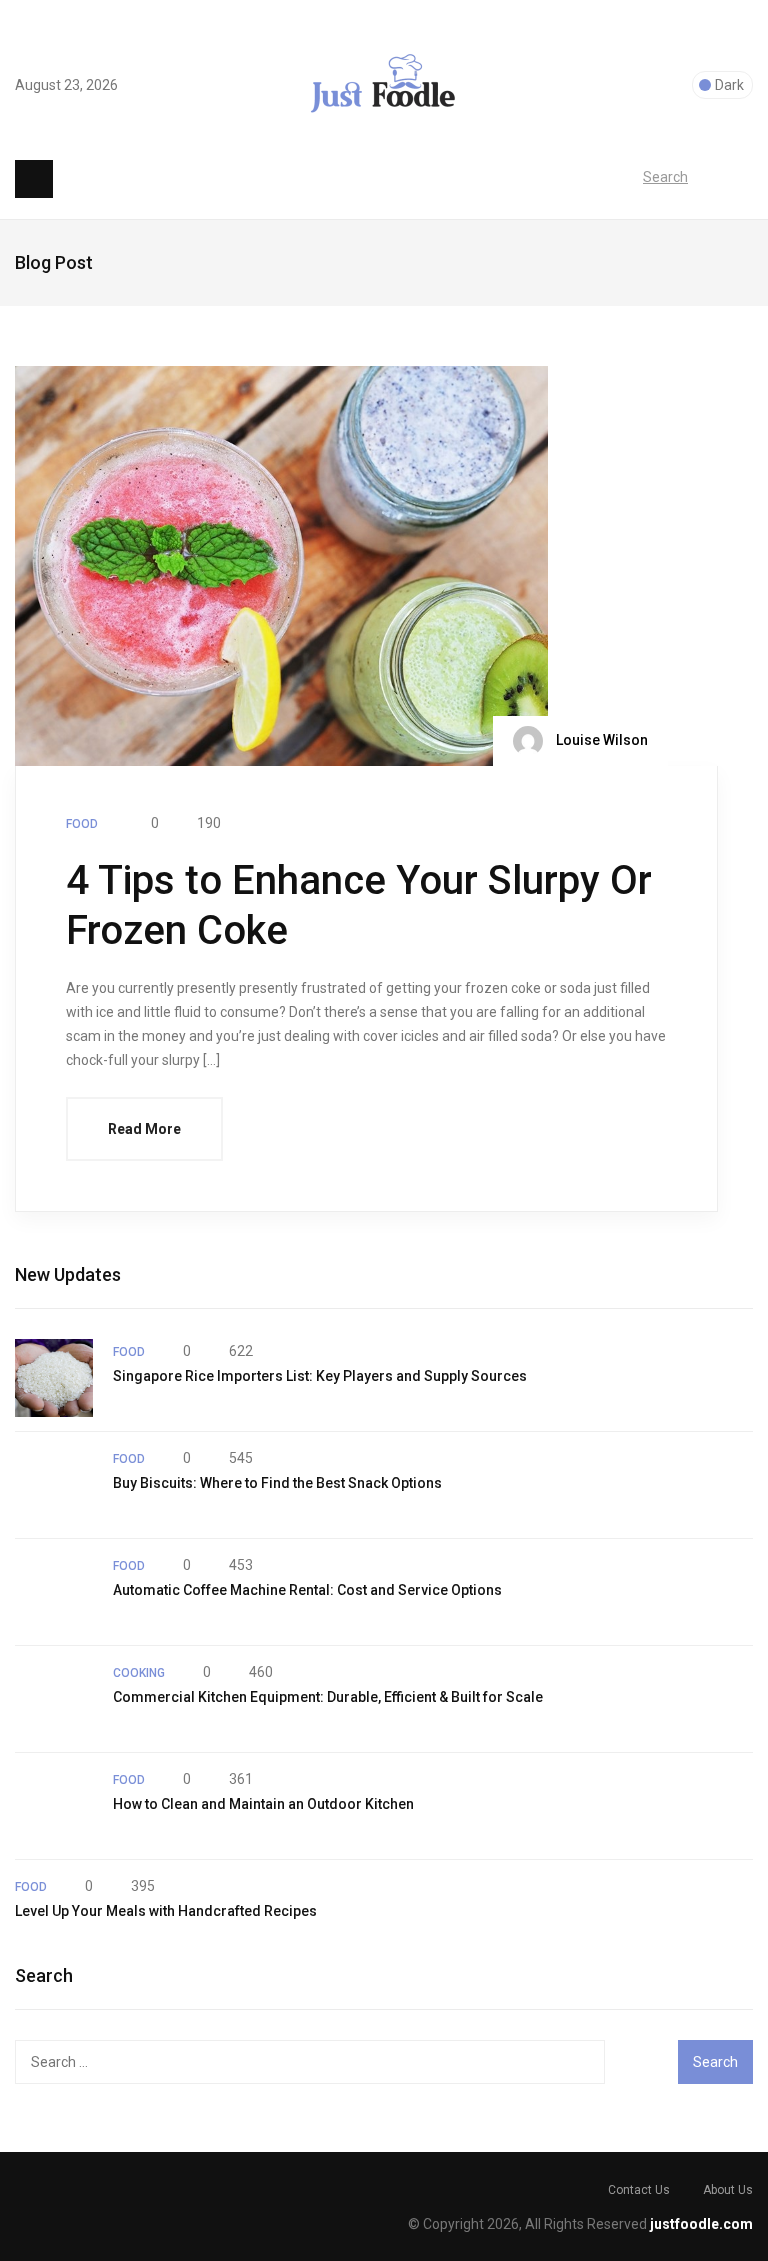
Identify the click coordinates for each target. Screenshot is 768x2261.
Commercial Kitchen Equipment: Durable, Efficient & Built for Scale (328, 1697)
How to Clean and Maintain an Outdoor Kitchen (263, 1804)
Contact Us (639, 2190)
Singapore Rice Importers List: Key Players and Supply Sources (320, 1376)
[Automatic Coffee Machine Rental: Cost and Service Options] (54, 1592)
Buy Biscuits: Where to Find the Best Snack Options (277, 1483)
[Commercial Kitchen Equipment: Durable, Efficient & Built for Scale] (54, 1699)
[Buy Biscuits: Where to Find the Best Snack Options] (54, 1485)
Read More (144, 1129)
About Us (728, 2190)
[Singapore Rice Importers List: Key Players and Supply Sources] (54, 1378)
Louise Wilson (600, 739)
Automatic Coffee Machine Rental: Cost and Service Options (307, 1590)
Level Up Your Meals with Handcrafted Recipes (166, 1911)
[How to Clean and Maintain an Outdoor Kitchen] (54, 1806)
